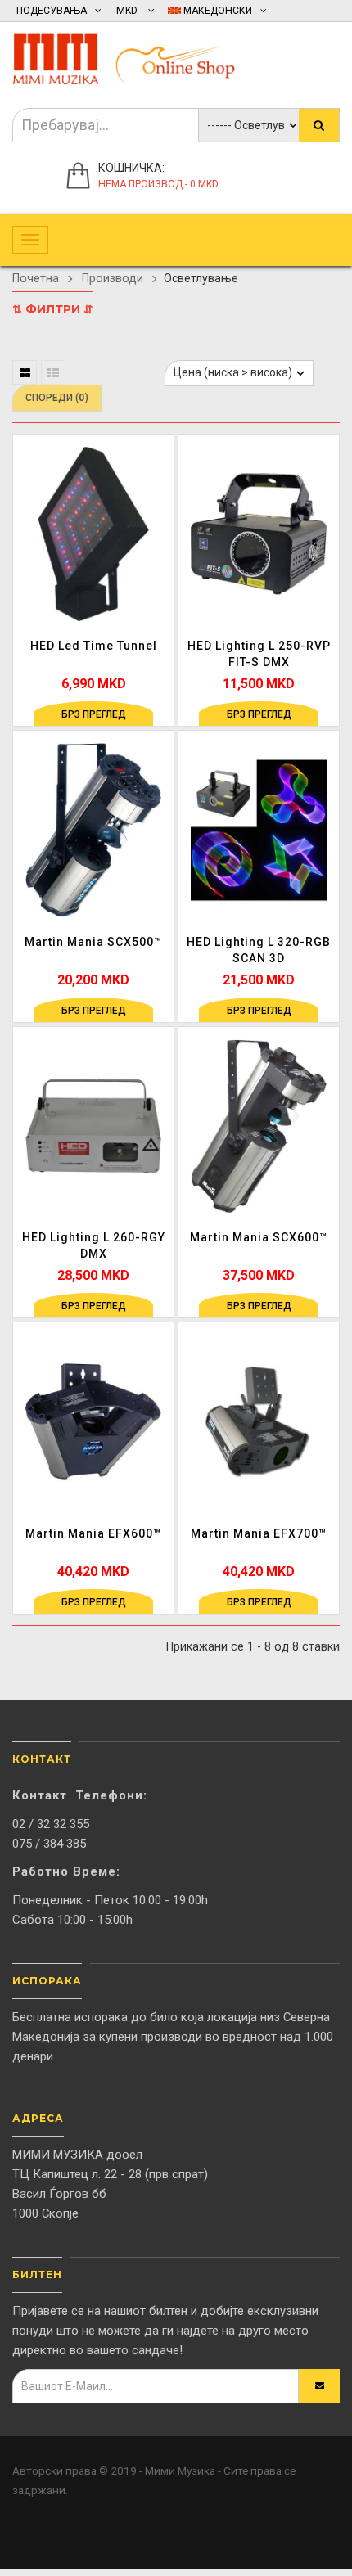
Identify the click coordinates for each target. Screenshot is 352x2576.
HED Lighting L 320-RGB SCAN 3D (259, 950)
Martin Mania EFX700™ (259, 1533)
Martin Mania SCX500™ (93, 942)
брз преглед (94, 714)
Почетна (36, 278)
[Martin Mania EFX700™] (259, 1421)
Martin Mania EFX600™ (93, 1533)
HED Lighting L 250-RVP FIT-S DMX (259, 654)
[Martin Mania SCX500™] (93, 829)
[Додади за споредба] (159, 540)
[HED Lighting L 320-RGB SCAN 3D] (259, 829)
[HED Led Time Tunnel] (93, 534)
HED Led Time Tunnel (94, 646)
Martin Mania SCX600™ (259, 1237)
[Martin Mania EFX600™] (93, 1421)
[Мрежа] (25, 372)
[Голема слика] (159, 574)
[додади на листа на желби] (159, 507)
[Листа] (53, 372)
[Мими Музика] (135, 55)
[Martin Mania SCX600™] (259, 1125)
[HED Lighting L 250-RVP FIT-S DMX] (259, 534)
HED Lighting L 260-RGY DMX (94, 1245)
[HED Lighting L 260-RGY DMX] (93, 1125)
